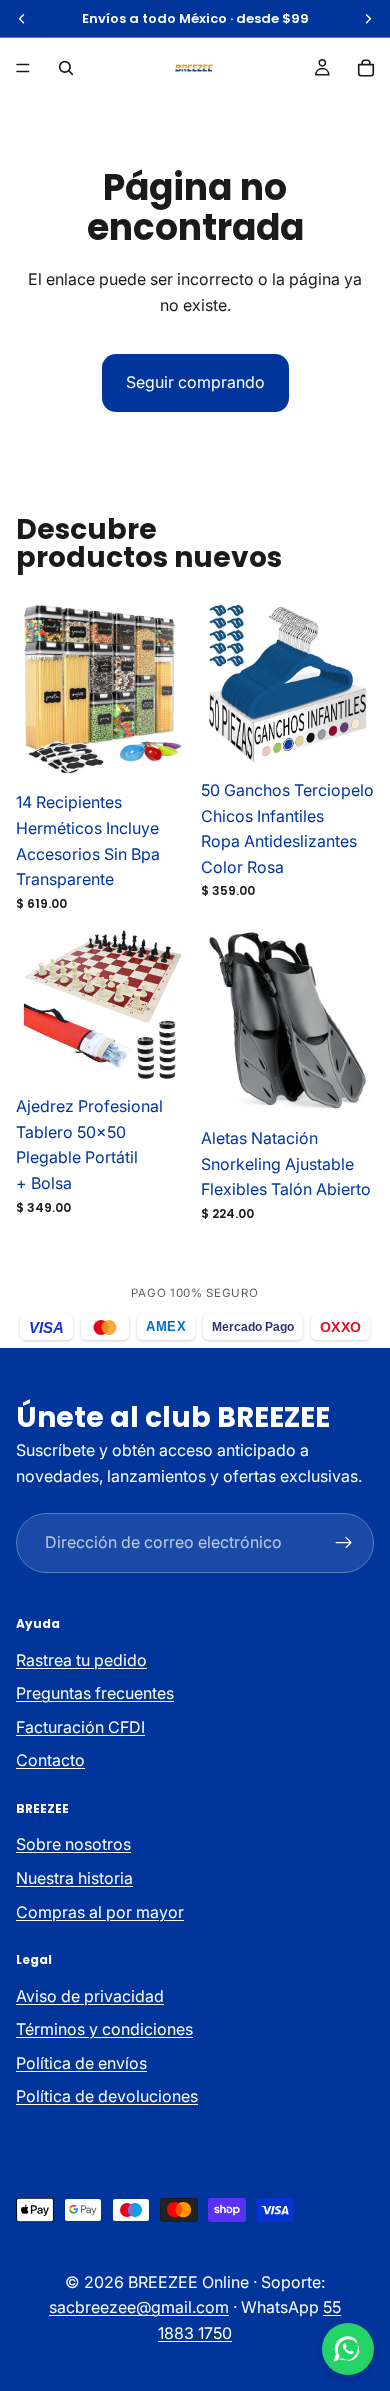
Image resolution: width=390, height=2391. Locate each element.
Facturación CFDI (80, 1727)
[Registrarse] (344, 1544)
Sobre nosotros (73, 1845)
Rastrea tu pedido (81, 1660)
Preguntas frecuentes (95, 1694)
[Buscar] (66, 68)
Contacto (50, 1761)
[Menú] (23, 68)
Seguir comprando (195, 382)
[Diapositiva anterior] (59, 690)
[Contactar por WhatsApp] (348, 2349)
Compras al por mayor (100, 1912)
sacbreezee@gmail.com (139, 2308)
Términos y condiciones (104, 2029)
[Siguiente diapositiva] (146, 690)
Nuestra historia (74, 1878)
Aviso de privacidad (90, 1996)
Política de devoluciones (107, 2097)
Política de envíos (81, 2063)
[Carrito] (366, 68)
